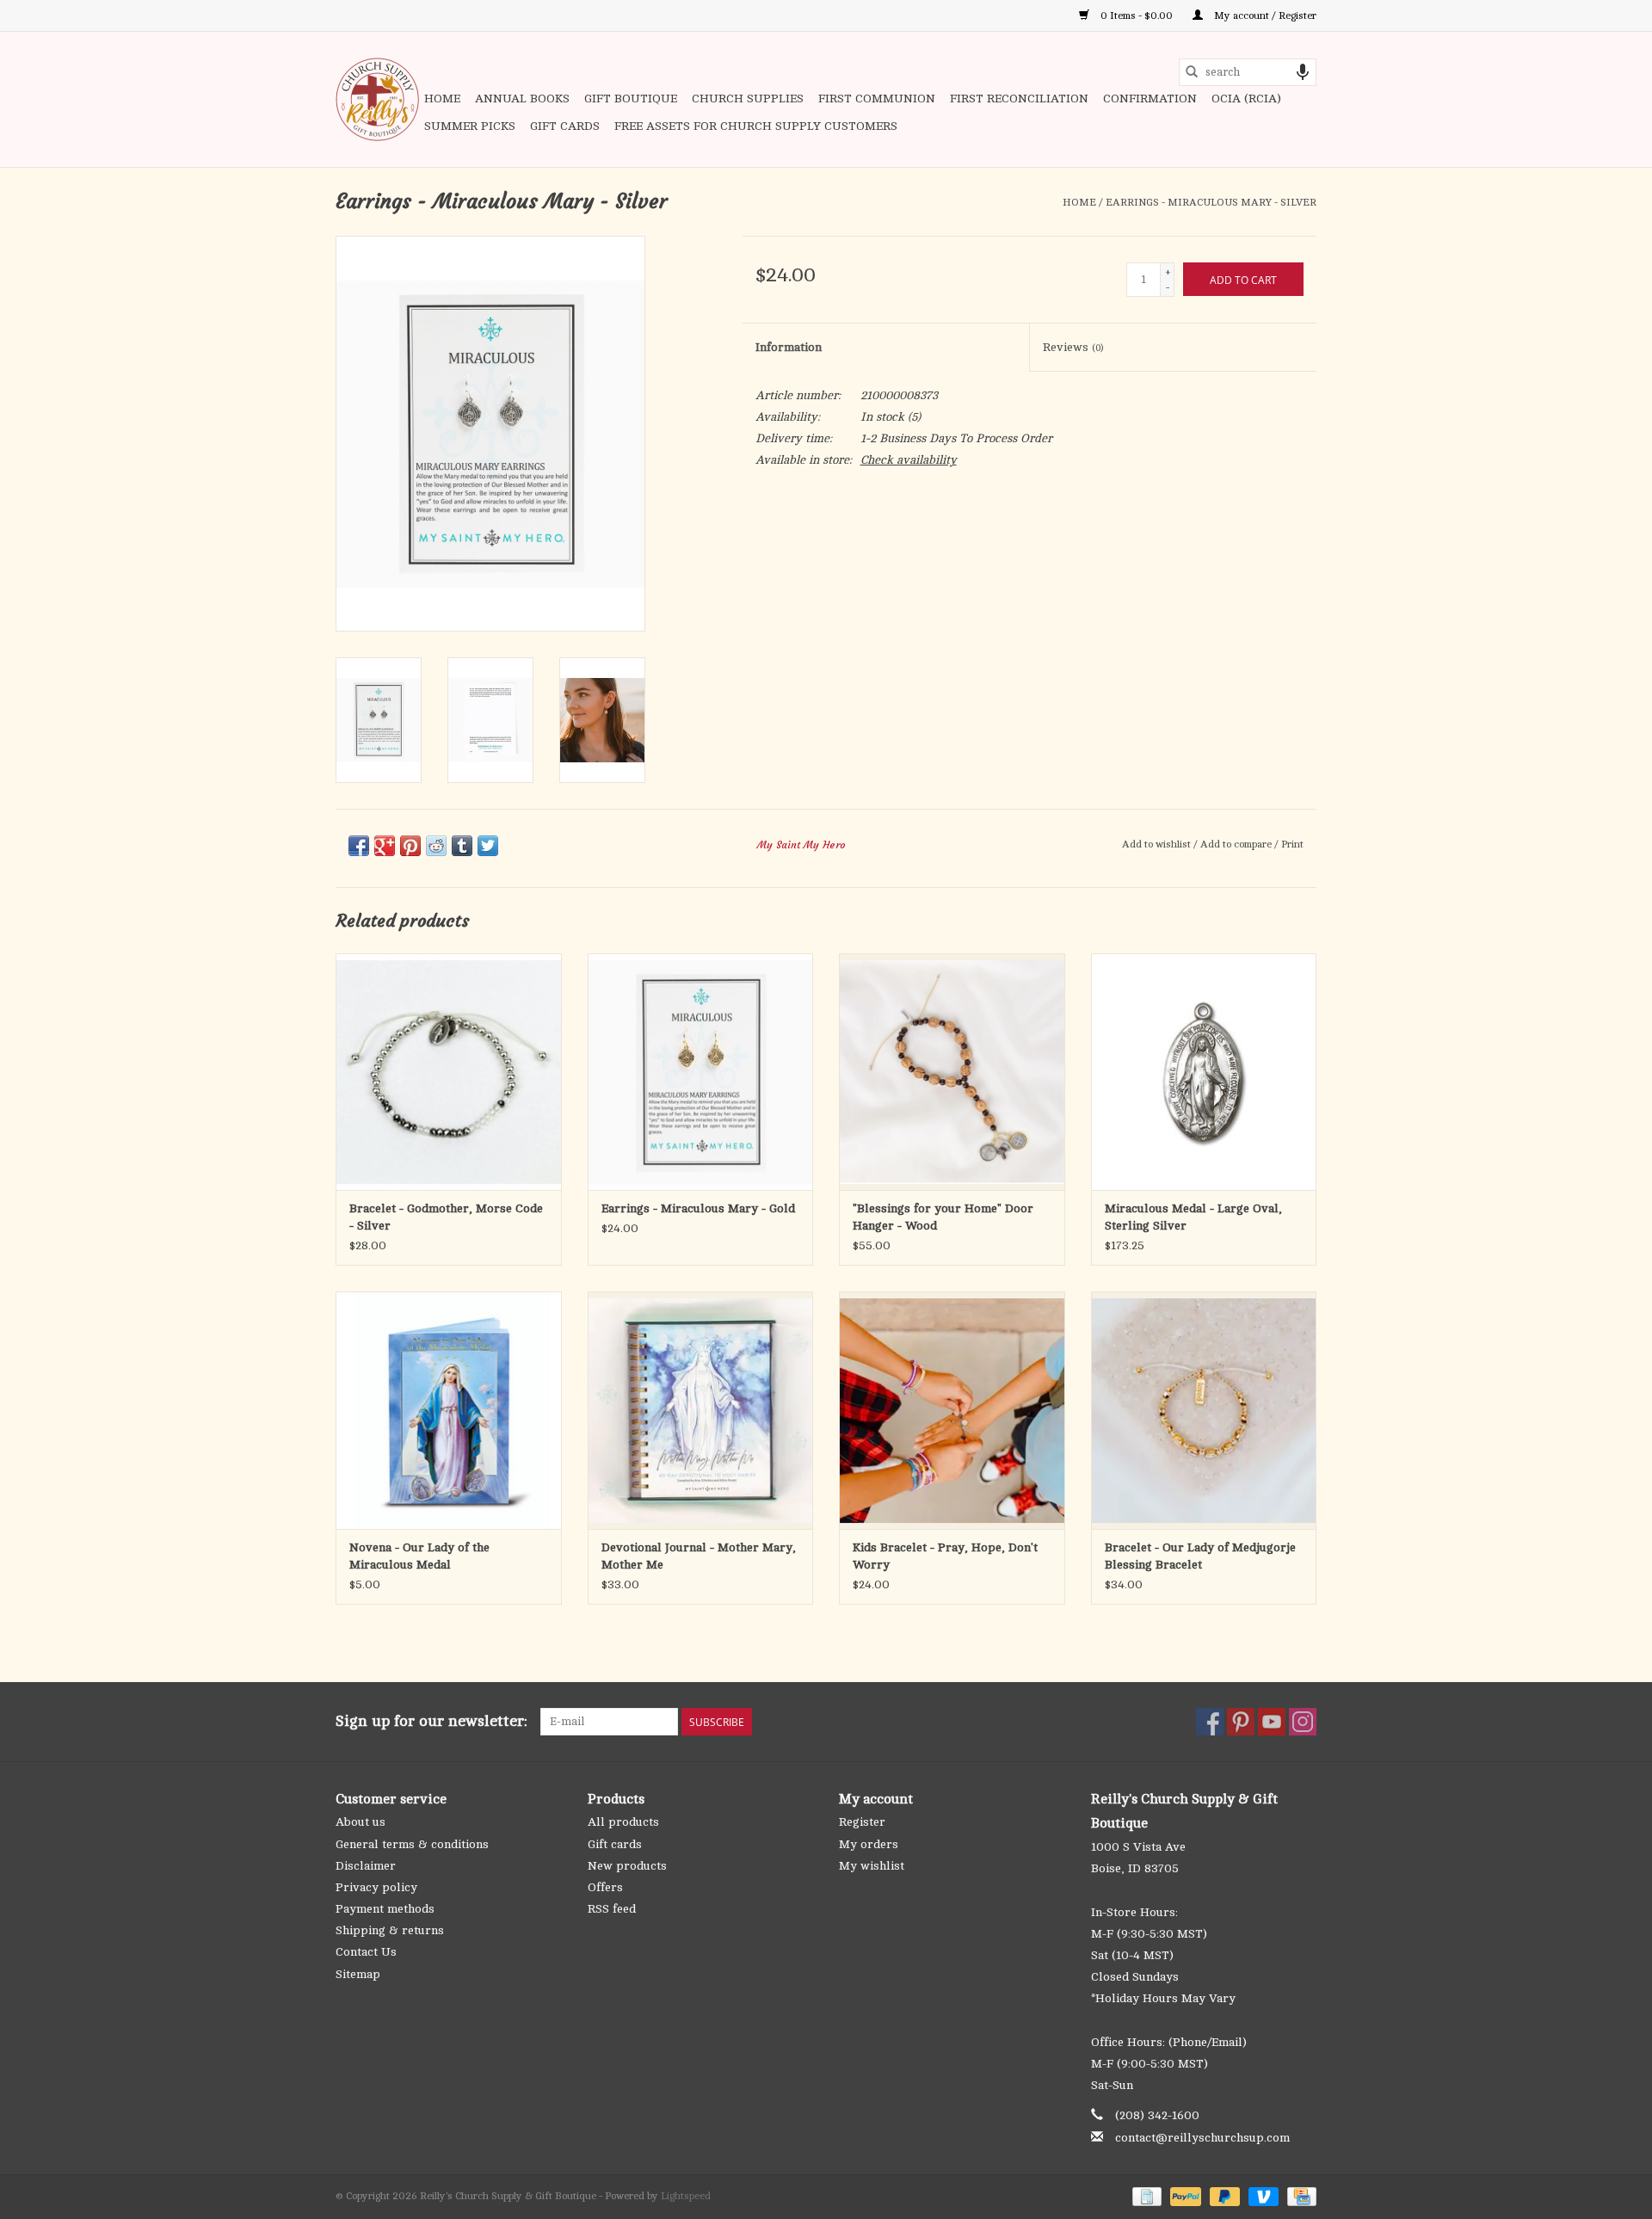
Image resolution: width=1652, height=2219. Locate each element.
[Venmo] (1262, 2196)
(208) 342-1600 (1157, 2115)
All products (623, 1822)
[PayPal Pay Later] (1223, 2196)
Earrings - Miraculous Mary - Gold (698, 1208)
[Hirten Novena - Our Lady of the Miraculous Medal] (449, 1410)
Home (442, 99)
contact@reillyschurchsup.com (1202, 2138)
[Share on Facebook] (359, 846)
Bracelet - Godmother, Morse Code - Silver (446, 1217)
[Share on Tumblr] (462, 846)
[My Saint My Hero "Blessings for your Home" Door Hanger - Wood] (952, 1072)
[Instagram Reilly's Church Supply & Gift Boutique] (1303, 1722)
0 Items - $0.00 (1137, 15)
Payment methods (385, 1909)
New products (627, 1866)
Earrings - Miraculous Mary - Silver (1211, 202)
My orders (869, 1844)
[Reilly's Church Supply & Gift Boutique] (377, 99)
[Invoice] (1145, 2196)
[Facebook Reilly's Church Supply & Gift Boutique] (1210, 1722)
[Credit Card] (1299, 2196)
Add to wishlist (1158, 844)
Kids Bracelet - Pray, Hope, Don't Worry (945, 1556)
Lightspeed (686, 2196)
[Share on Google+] (385, 846)
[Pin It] (410, 846)
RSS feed (612, 1909)
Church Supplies (748, 99)
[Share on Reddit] (436, 846)
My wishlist (872, 1866)
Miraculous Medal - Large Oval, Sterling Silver (1193, 1217)
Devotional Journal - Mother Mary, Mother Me (699, 1556)
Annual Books (522, 99)
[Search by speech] (1303, 72)
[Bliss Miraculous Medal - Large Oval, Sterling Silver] (1204, 1072)
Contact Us (366, 1952)
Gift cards (565, 126)
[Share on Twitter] (488, 846)
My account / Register (1264, 15)
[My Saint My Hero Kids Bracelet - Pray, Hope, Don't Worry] (952, 1410)
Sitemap (358, 1974)
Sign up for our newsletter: (431, 1721)
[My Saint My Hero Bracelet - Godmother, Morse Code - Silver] (449, 1072)
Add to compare (1237, 844)
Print (1292, 844)
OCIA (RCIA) (1246, 99)
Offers (605, 1887)
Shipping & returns (390, 1930)
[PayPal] (1184, 2196)
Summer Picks (470, 126)
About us (361, 1822)
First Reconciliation (1019, 99)
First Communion (877, 99)
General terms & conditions (412, 1844)
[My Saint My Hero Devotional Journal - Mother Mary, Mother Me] (701, 1410)
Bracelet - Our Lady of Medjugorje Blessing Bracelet (1200, 1556)
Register (862, 1822)
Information (789, 347)
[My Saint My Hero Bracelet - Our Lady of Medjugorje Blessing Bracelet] (1204, 1410)
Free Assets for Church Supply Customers (756, 126)
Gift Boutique (631, 99)
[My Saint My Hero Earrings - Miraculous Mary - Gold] (701, 1072)
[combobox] (1248, 72)
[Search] (1192, 72)
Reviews (1073, 347)
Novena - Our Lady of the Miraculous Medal (419, 1556)
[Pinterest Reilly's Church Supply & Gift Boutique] (1241, 1722)
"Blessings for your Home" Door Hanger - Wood (943, 1217)
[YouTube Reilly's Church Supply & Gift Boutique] (1272, 1722)
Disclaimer (366, 1866)
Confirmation (1150, 99)
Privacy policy (376, 1887)
